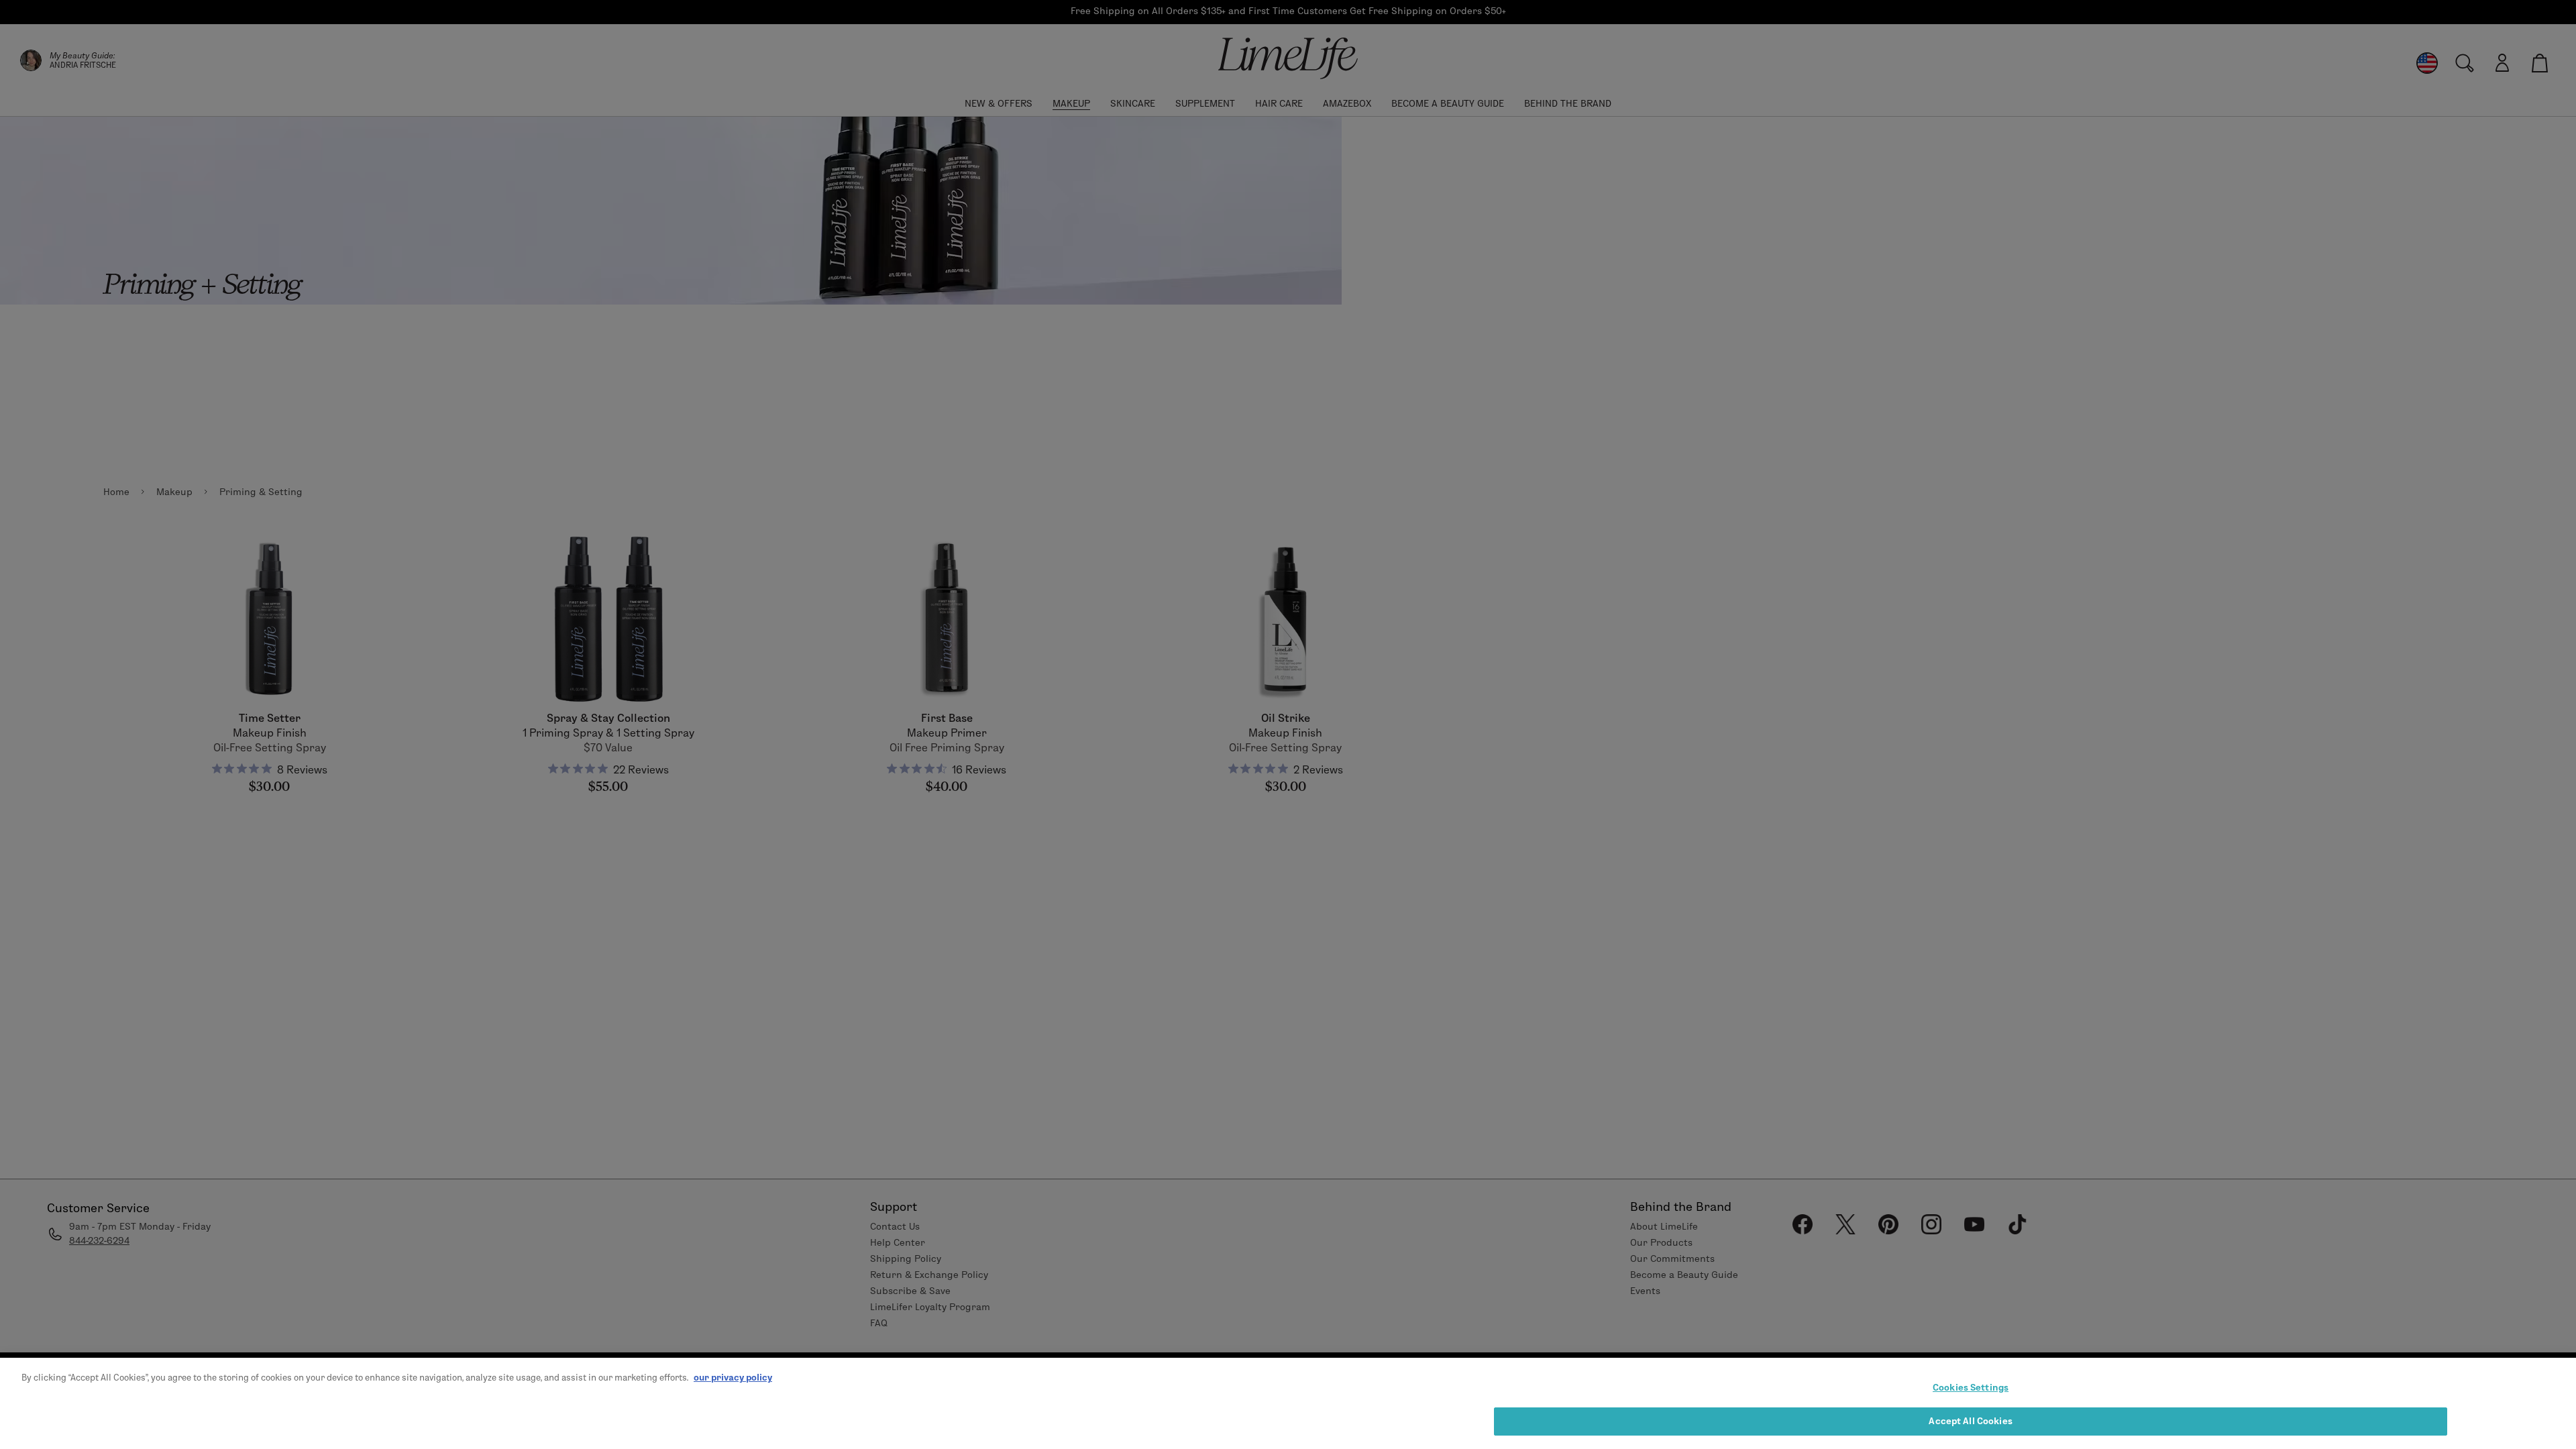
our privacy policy (733, 1377)
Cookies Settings (1971, 1387)
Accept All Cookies (1970, 1421)
